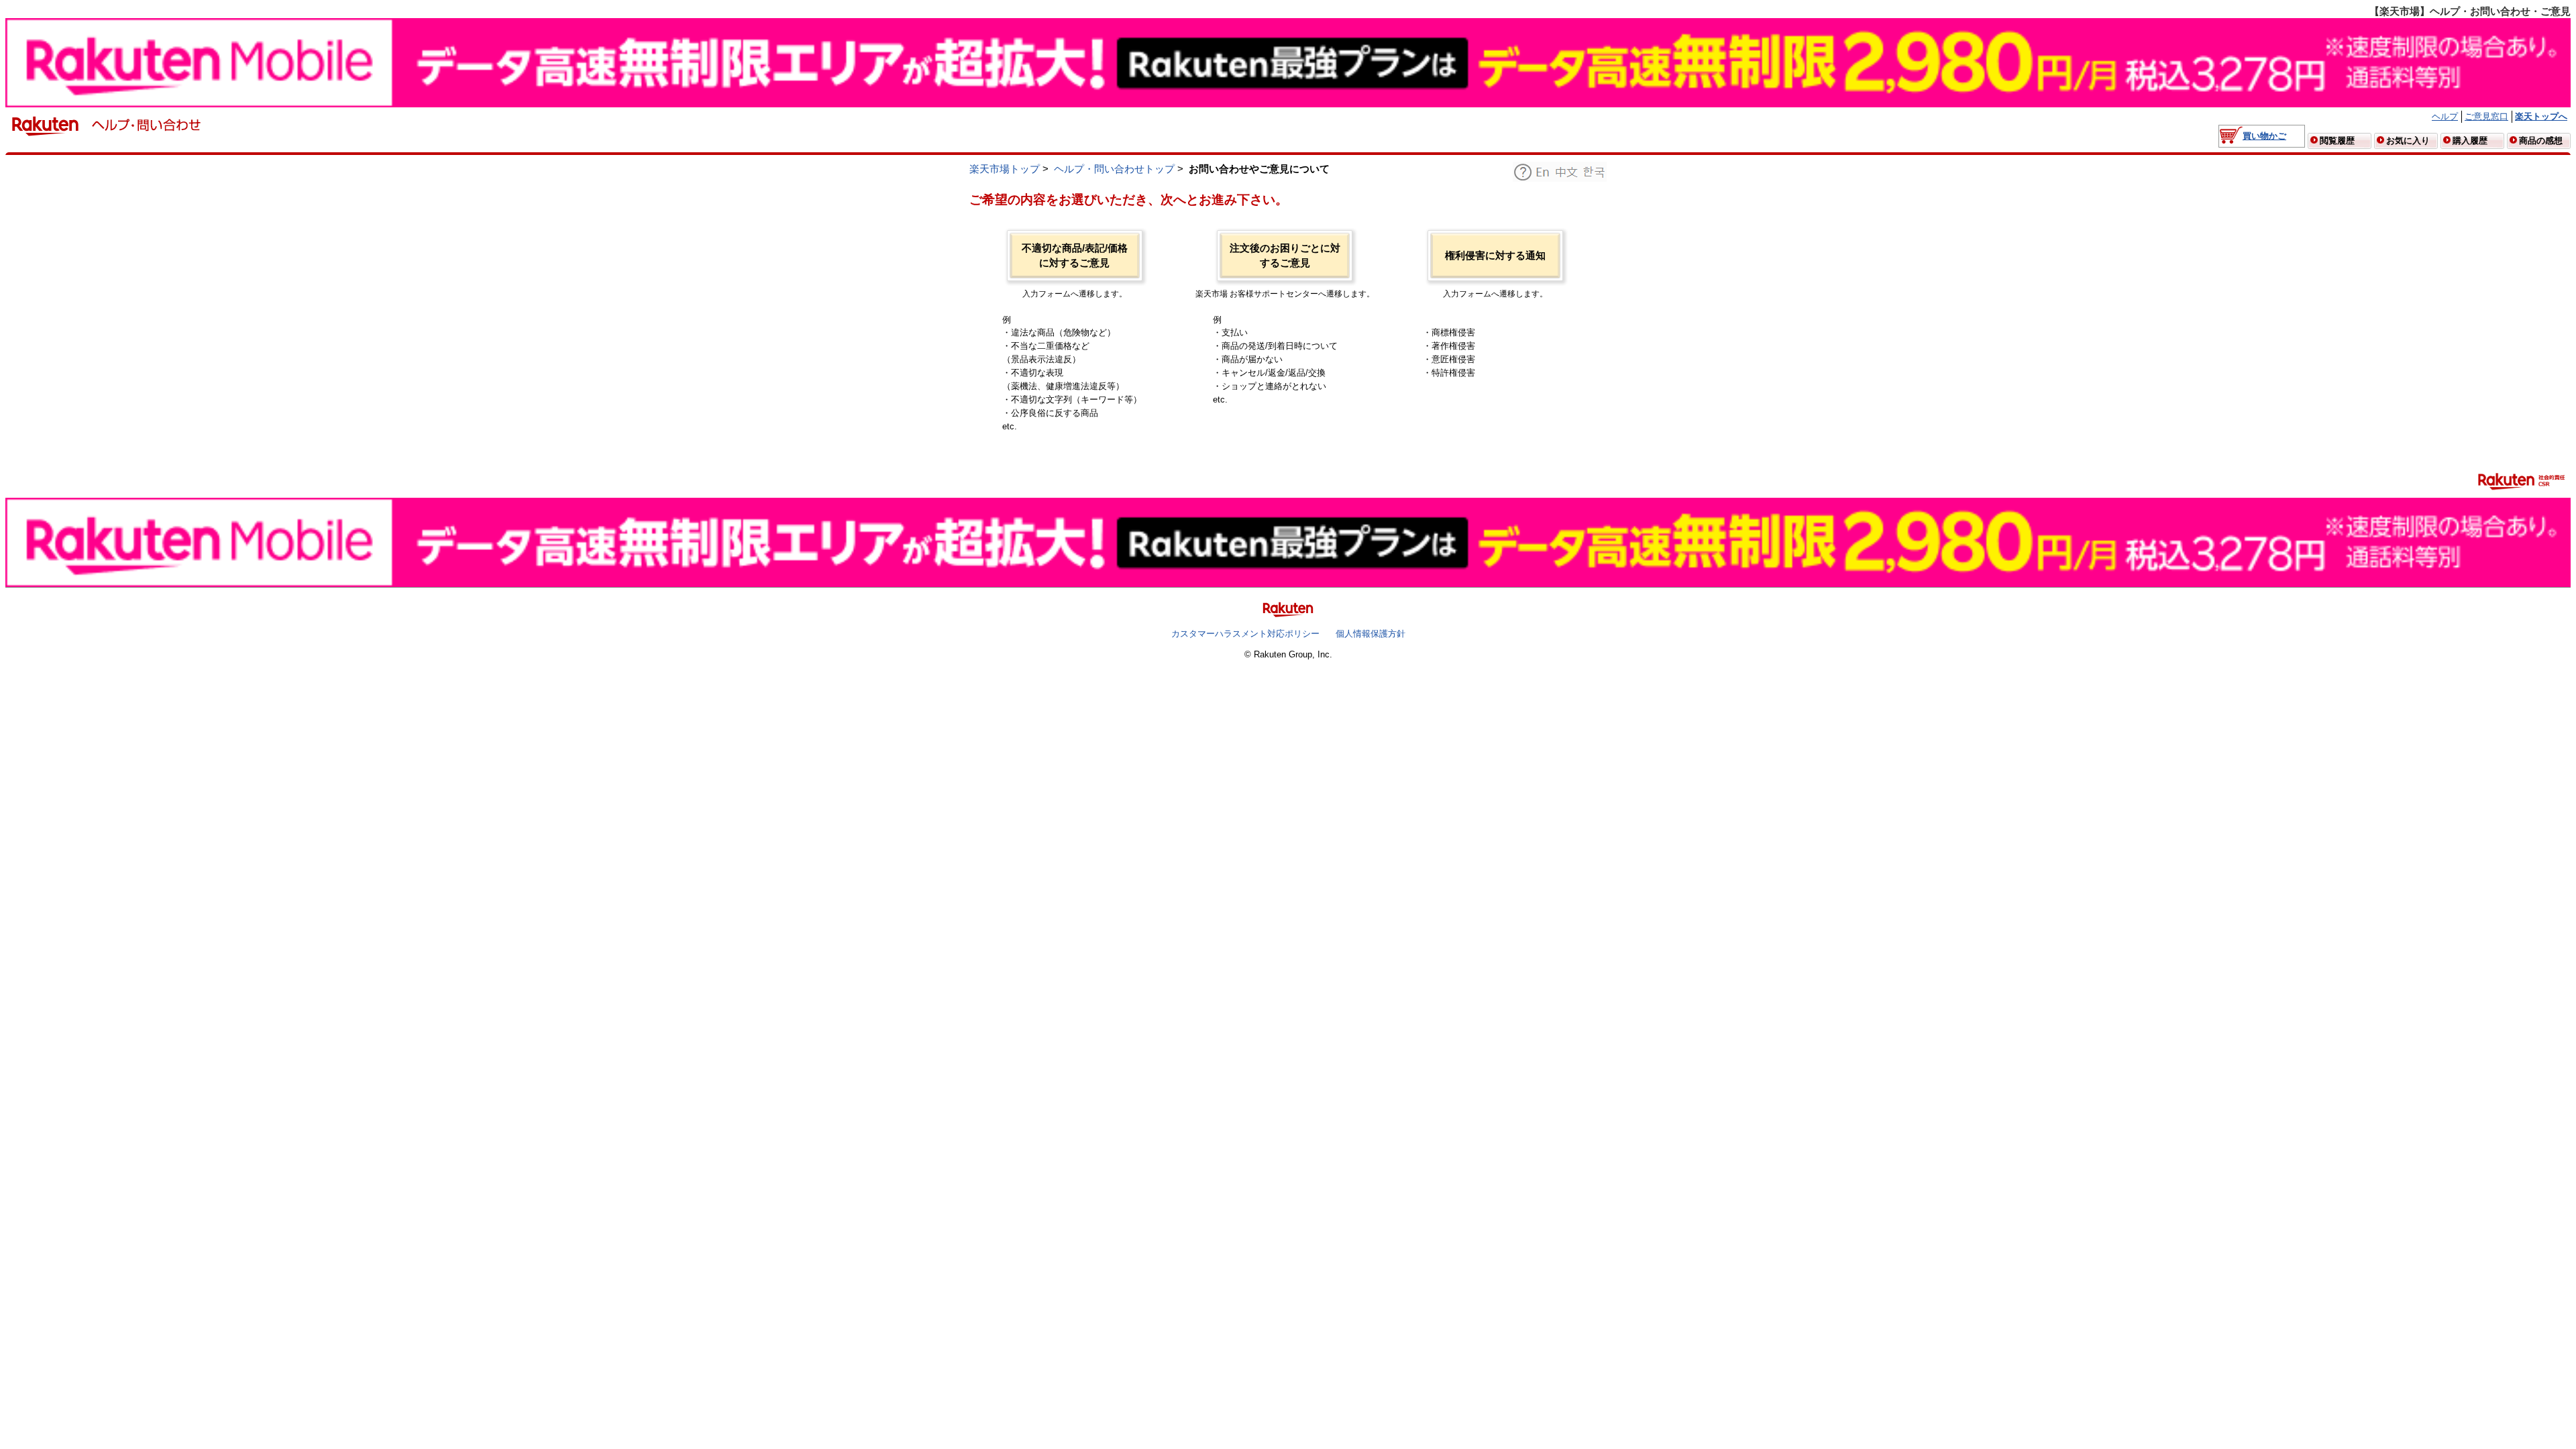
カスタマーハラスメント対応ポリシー (1245, 634)
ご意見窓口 (2486, 116)
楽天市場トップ (1005, 169)
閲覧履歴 (2337, 141)
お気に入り (2408, 141)
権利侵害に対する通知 (1495, 256)
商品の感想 (2541, 141)
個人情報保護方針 (1371, 634)
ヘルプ (2445, 116)
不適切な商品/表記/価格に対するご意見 (1075, 256)
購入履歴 (2470, 141)
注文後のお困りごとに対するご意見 (1285, 256)
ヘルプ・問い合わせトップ (1114, 169)
